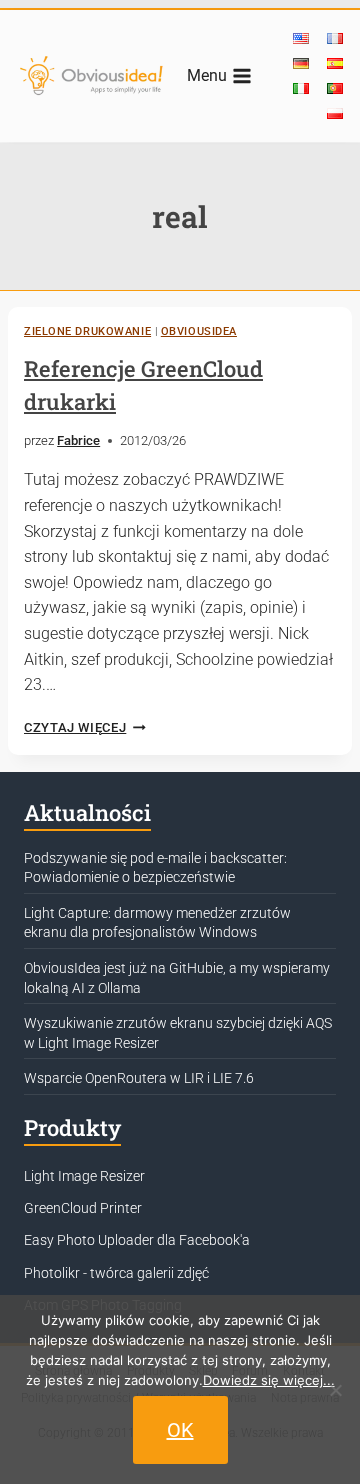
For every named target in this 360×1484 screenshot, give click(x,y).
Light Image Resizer (84, 1176)
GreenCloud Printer (83, 1208)
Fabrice (78, 440)
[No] (335, 1390)
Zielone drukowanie (87, 331)
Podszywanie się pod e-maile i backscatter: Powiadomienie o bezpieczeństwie (155, 868)
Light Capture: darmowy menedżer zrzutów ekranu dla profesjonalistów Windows (157, 923)
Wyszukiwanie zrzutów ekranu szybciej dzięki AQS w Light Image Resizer (178, 1033)
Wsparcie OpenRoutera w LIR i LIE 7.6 (139, 1078)
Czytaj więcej (85, 727)
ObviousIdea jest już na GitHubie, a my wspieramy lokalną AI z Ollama (177, 978)
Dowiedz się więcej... (269, 1380)
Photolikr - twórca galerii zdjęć (116, 1273)
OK (180, 1430)
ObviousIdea (199, 331)
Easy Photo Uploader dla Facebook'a (137, 1240)
